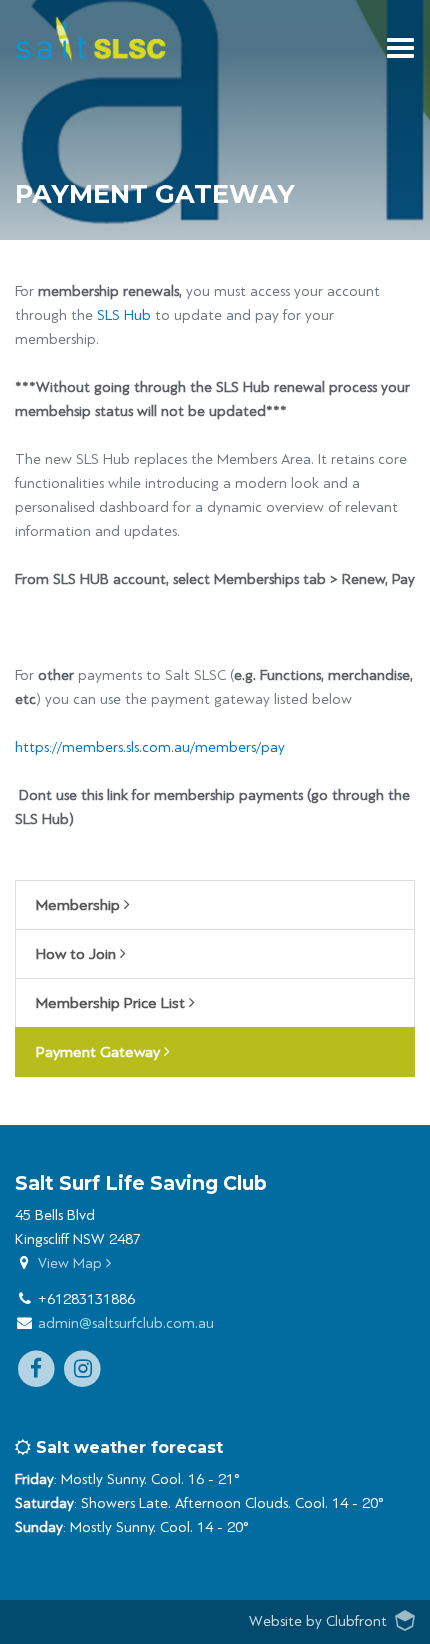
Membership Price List (112, 1003)
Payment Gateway (100, 1052)
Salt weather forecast (127, 1447)
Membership (80, 905)
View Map (72, 1263)
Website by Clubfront (318, 1621)
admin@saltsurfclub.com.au (126, 1323)
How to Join (78, 954)
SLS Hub (124, 315)
